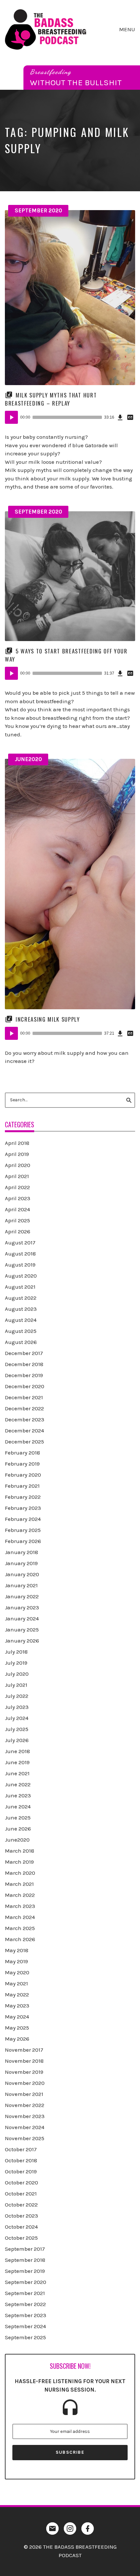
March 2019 (19, 1862)
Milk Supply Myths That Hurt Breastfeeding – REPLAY (51, 399)
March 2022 (20, 1895)
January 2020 (22, 1574)
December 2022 (24, 1408)
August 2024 (21, 1320)
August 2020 (21, 1276)
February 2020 (23, 1475)
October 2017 (21, 2149)
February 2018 (22, 1453)
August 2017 (20, 1242)
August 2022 (21, 1298)
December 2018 (24, 1364)
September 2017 (25, 2249)
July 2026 (17, 1740)
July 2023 (17, 1707)
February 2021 (22, 1486)
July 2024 (17, 1718)
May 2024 (17, 2017)
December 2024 (24, 1430)
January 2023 (22, 1607)
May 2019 (16, 1961)
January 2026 (22, 1641)
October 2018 (21, 2160)
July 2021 (16, 1685)
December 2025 (24, 1442)
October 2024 (21, 2227)
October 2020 (21, 2182)
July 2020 (17, 1674)
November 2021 (24, 2094)
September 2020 (38, 210)
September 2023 (26, 2315)
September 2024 (25, 2326)
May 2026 (17, 2039)
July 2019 (16, 1663)
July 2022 (17, 1696)
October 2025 (21, 2238)
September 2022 (25, 2304)
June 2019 (17, 1762)
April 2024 (17, 1209)
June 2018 (17, 1751)
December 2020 (25, 1386)
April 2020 (18, 1165)
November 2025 (25, 2138)
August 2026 (21, 1342)
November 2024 (25, 2127)
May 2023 (17, 2006)
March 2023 (20, 1906)
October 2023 (21, 2216)
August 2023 (21, 1309)
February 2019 (22, 1464)
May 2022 (17, 1994)
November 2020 (25, 2083)
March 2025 (20, 1928)
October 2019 (21, 2171)
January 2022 (22, 1596)
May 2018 (17, 1950)
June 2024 (18, 1806)
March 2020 (20, 1873)
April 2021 (17, 1176)
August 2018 (20, 1254)
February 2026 (23, 1541)
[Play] (11, 417)
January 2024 (22, 1618)
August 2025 (21, 1331)
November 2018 (24, 2061)
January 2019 (21, 1563)
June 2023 (18, 1795)
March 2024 (20, 1917)
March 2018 (20, 1851)
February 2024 (23, 1519)
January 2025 (22, 1630)
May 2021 (16, 1983)
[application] (70, 417)
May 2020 (17, 1972)
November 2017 (24, 2050)
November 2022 (25, 2105)
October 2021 (21, 2194)
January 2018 (21, 1552)
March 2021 (19, 1884)
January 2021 (21, 1585)
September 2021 (25, 2293)
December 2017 (24, 1353)
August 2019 (20, 1265)
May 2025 (17, 2028)
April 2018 (17, 1143)
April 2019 (17, 1154)
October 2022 (21, 2205)
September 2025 (25, 2337)
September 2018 (25, 2260)
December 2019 (24, 1375)
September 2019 (25, 2271)
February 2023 (23, 1508)
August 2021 (20, 1287)
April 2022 (17, 1187)
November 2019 (24, 2072)
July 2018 (16, 1652)
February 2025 (23, 1530)
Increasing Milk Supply (48, 1019)
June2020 (28, 759)
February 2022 (23, 1497)
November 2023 (25, 2116)
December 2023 (25, 1419)
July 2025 (17, 1729)
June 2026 (18, 1829)
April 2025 (17, 1220)
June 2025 (18, 1818)
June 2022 (18, 1784)
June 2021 (17, 1773)
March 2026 (20, 1939)
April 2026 (18, 1231)
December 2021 (24, 1397)
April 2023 (18, 1198)
